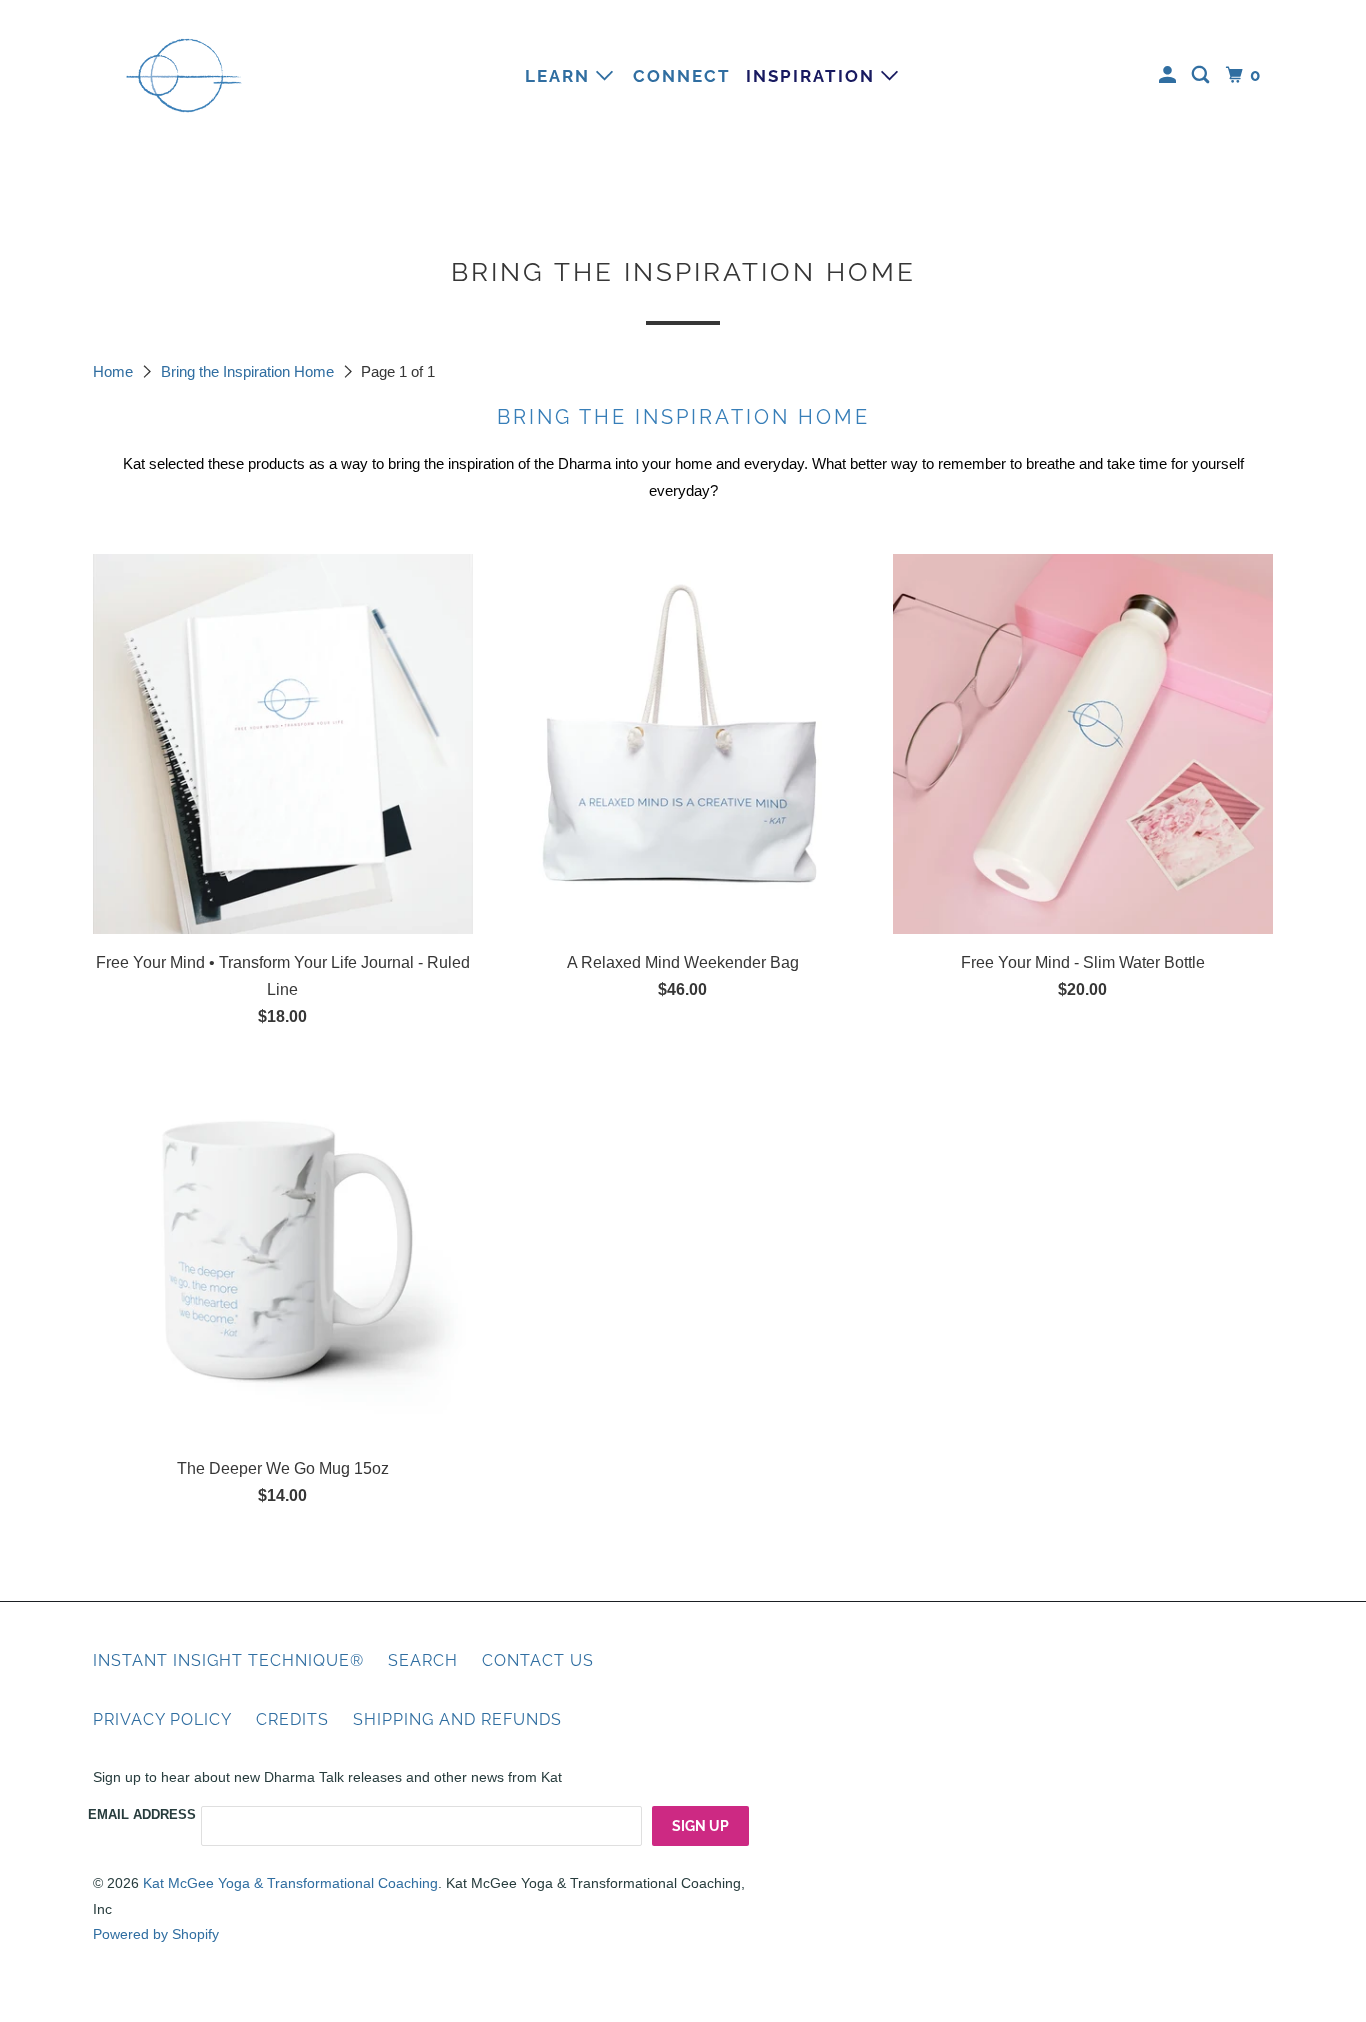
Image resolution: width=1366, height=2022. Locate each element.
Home (115, 371)
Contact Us (538, 1660)
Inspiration (813, 76)
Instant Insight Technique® (228, 1660)
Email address (142, 1814)
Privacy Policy (162, 1719)
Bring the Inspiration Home (249, 371)
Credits (292, 1719)
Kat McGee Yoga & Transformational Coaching (290, 1883)
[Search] (1203, 75)
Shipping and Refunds (457, 1719)
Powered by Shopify (156, 1934)
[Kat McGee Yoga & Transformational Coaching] (183, 75)
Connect (682, 76)
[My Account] (1170, 75)
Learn (560, 76)
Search (423, 1660)
